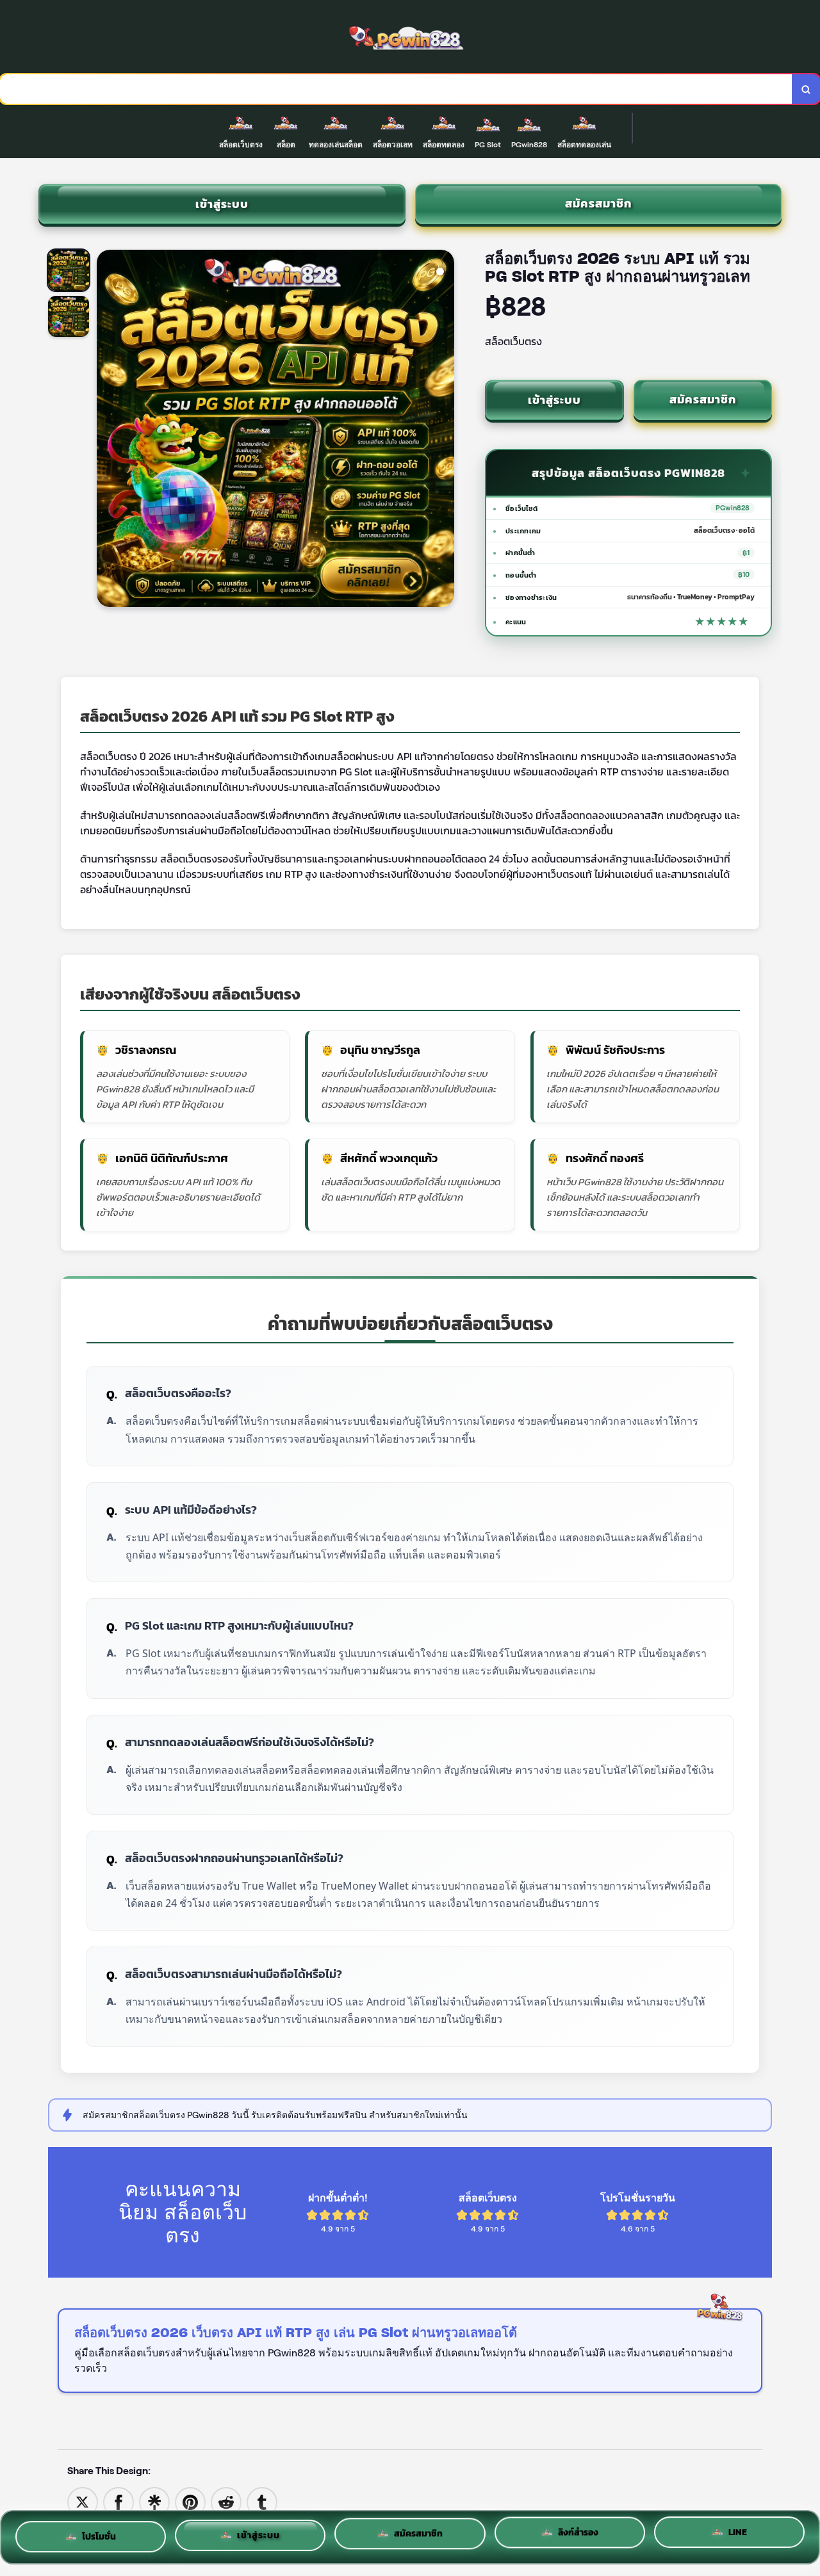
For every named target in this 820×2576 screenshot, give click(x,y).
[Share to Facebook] (119, 2501)
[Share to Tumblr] (262, 2501)
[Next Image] (444, 430)
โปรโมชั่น (99, 2532)
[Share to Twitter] (83, 2501)
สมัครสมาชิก (598, 203)
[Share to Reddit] (226, 2501)
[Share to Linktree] (154, 2501)
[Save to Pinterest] (190, 2501)
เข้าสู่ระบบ (222, 204)
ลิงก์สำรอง (578, 2535)
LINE (738, 2536)
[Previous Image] (107, 430)
